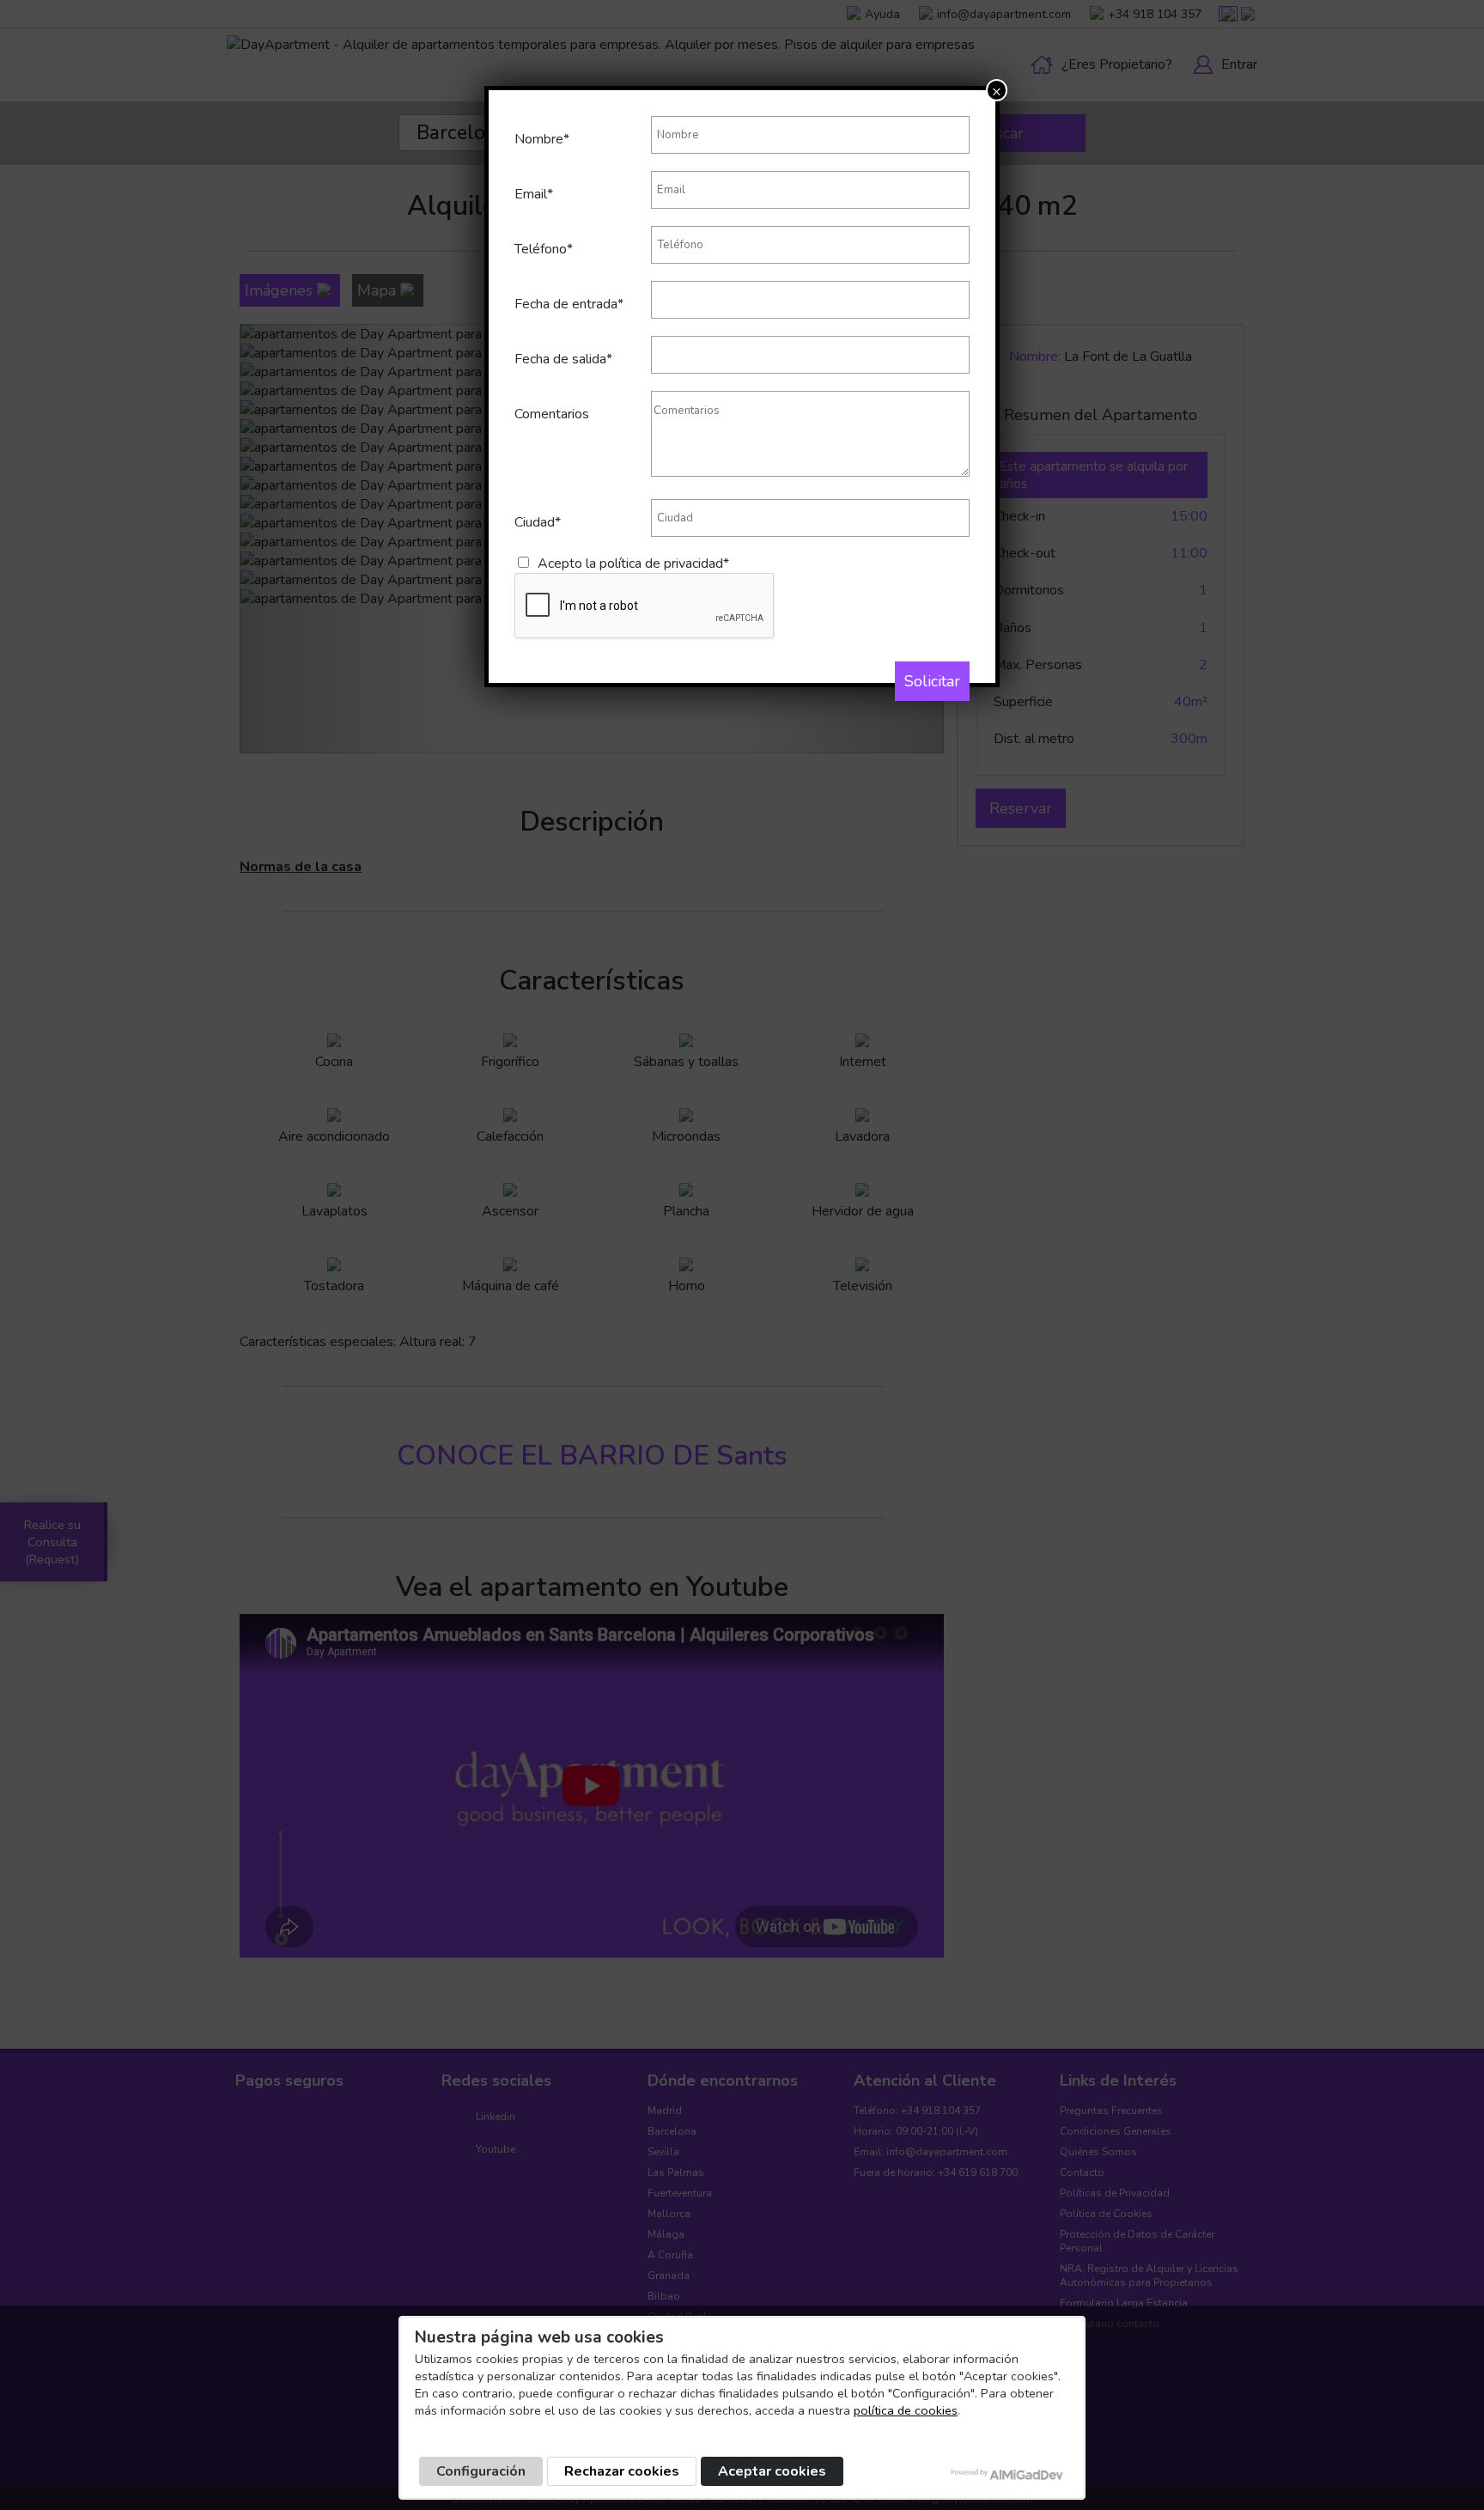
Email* (534, 194)
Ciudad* (538, 522)
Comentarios (552, 414)
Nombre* (542, 139)
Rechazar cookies (622, 2471)
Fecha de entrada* (569, 304)
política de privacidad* (664, 564)
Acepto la (633, 564)
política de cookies (906, 2410)
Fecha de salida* (563, 359)
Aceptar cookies (772, 2471)
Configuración (481, 2471)
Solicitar (932, 681)
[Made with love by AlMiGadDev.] (1008, 2474)
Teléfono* (544, 249)
